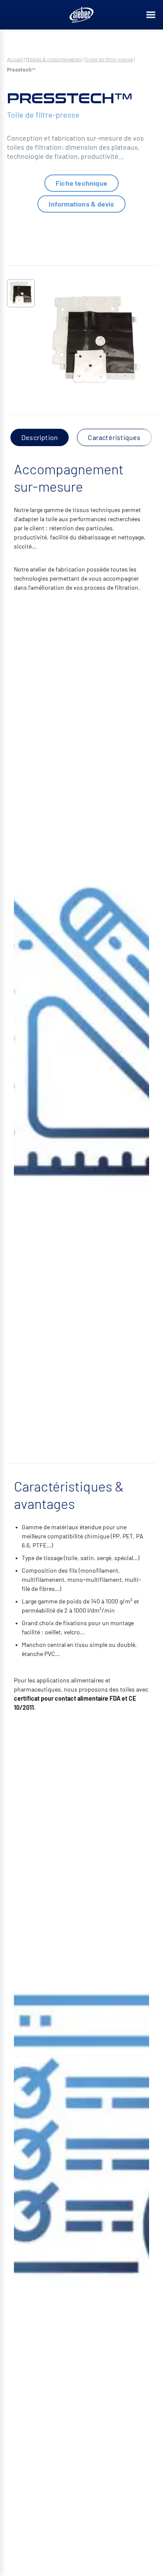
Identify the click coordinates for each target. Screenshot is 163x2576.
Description (40, 437)
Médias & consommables (54, 59)
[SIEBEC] (82, 15)
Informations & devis (81, 204)
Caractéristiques (114, 437)
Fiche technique (81, 183)
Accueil (15, 59)
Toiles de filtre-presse (109, 59)
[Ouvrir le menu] (151, 15)
